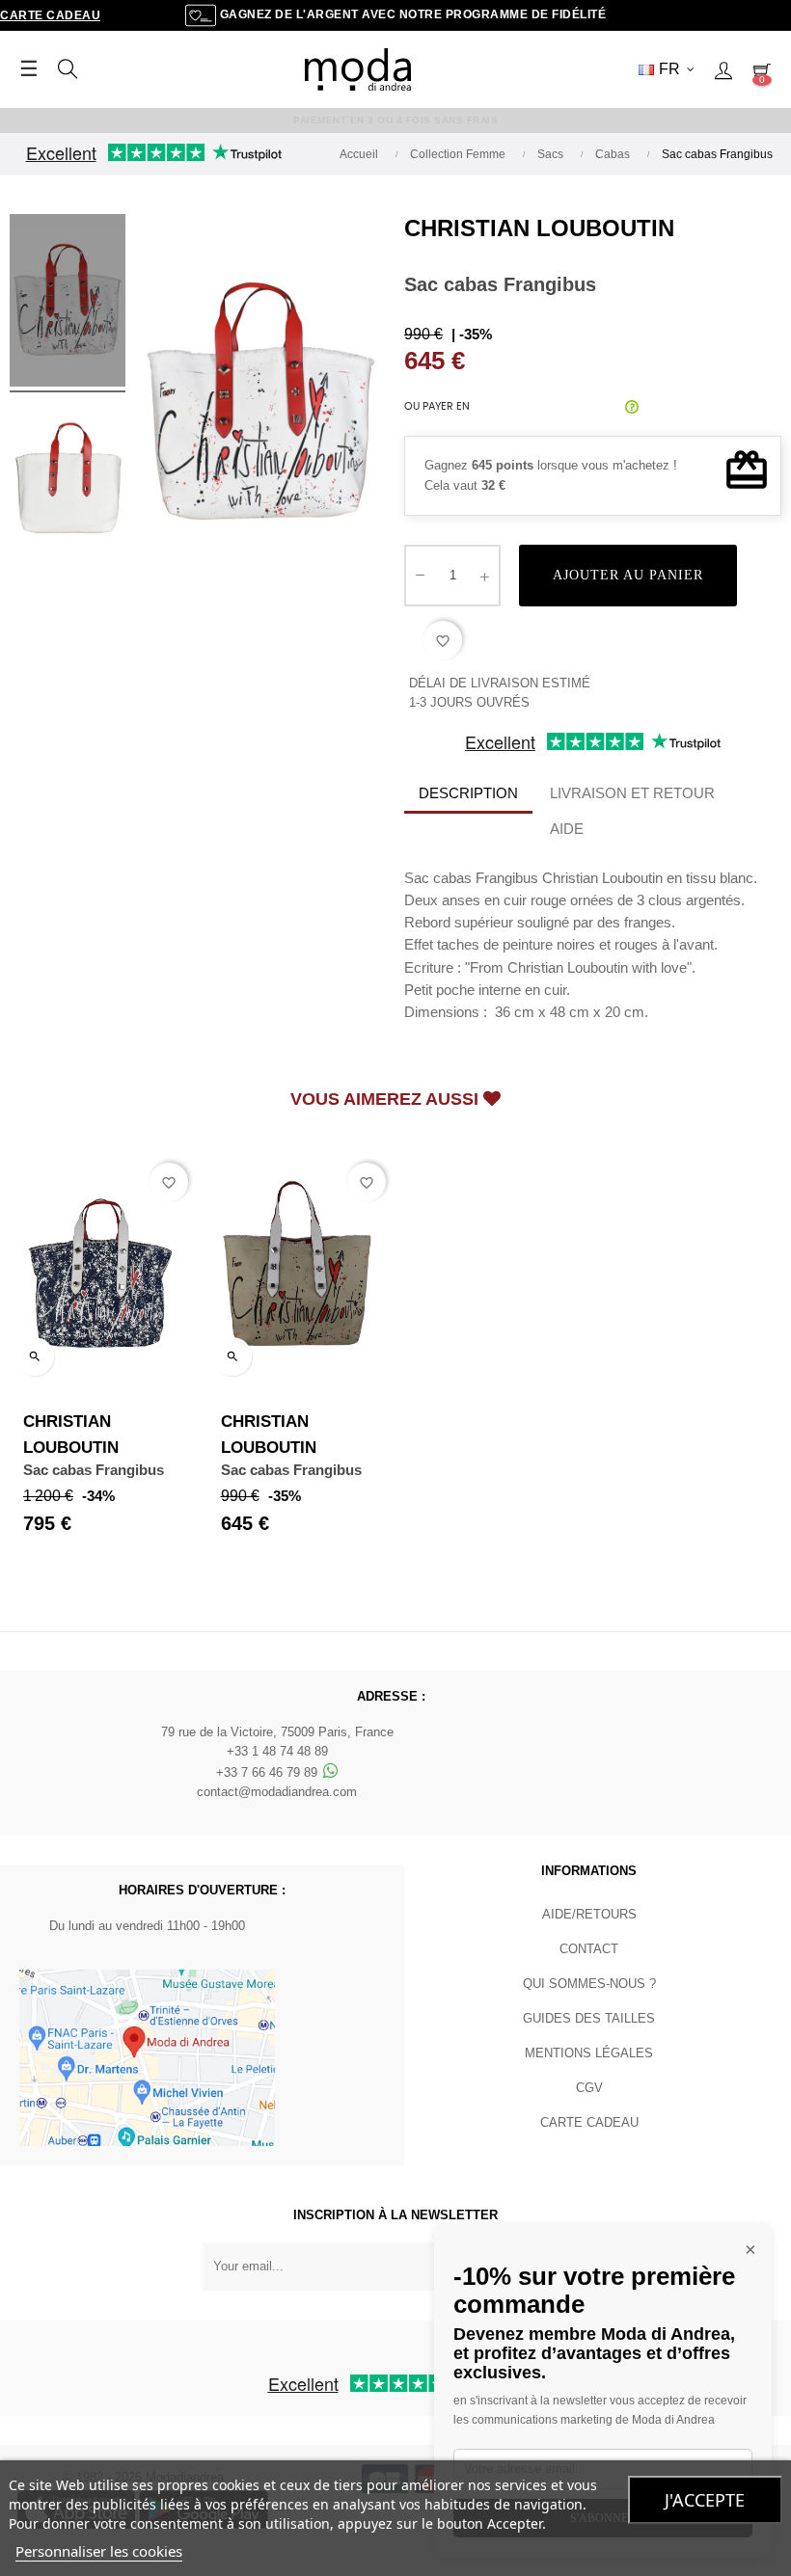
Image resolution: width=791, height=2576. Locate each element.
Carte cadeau (50, 15)
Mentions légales (589, 2053)
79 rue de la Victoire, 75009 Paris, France (277, 1732)
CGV (589, 2088)
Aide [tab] (567, 829)
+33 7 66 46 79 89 (269, 1772)
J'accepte (705, 2500)
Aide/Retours (589, 1914)
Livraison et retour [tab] (632, 793)
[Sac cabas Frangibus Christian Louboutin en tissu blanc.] (68, 304)
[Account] (723, 69)
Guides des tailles (589, 2018)
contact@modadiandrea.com (277, 1792)
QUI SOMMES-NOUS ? (589, 1984)
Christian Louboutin (539, 228)
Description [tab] (468, 793)
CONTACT (589, 1949)
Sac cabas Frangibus (94, 1470)
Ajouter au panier (628, 575)
